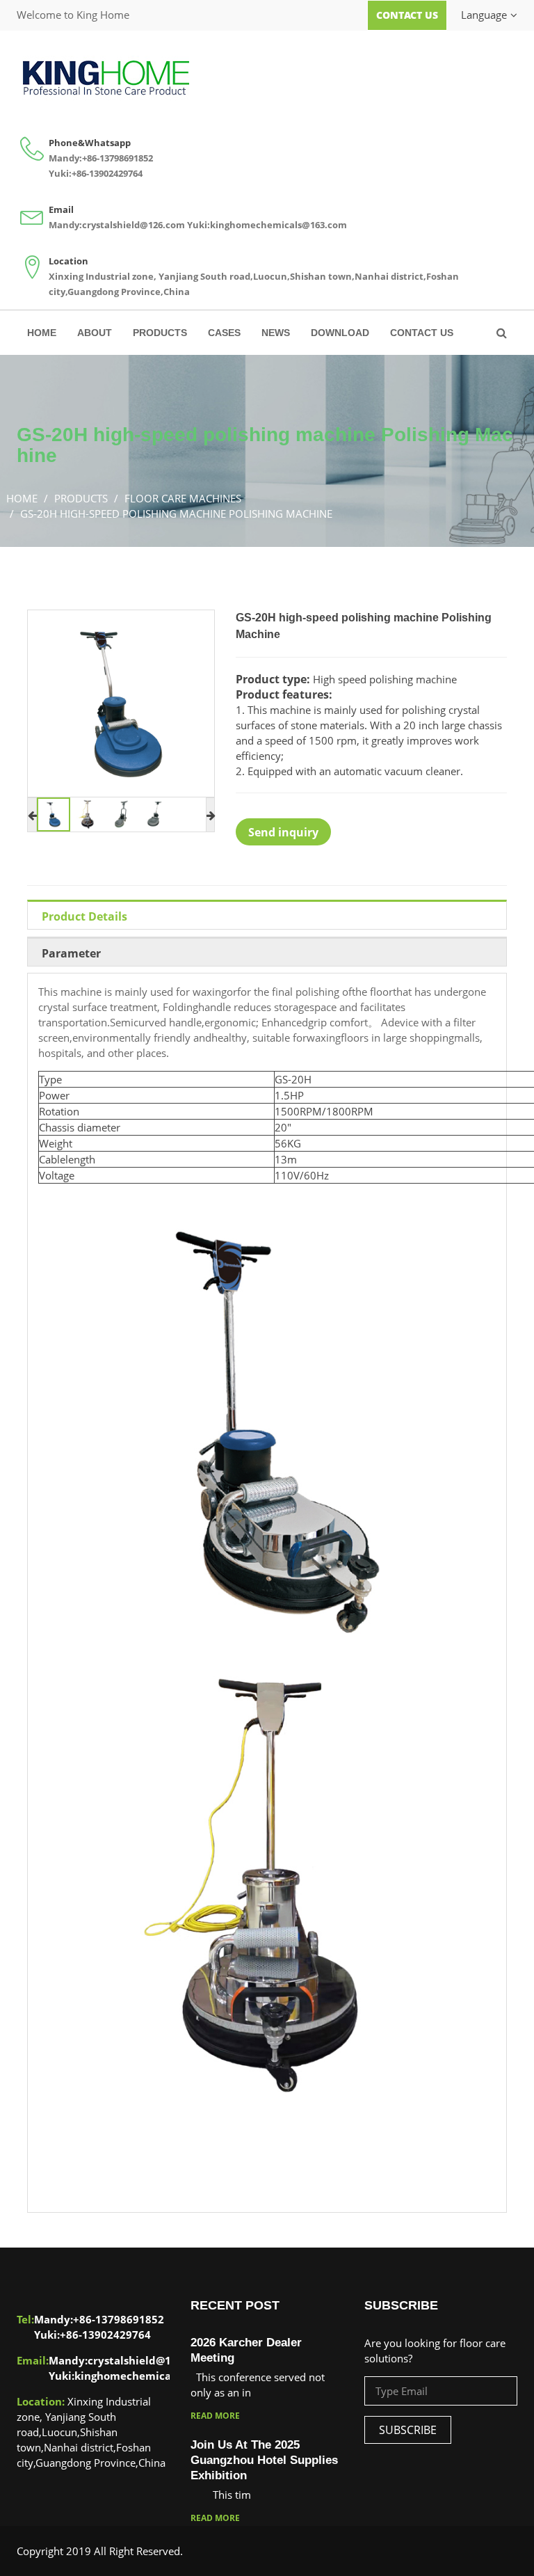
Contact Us (407, 15)
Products (160, 333)
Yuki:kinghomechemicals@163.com (267, 225)
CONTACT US (422, 333)
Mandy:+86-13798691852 (101, 158)
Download (340, 333)
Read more (215, 2416)
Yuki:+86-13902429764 (96, 173)
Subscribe (408, 2430)
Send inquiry (283, 832)
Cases (224, 333)
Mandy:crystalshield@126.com (117, 225)
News (276, 333)
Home (42, 333)
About (95, 333)
